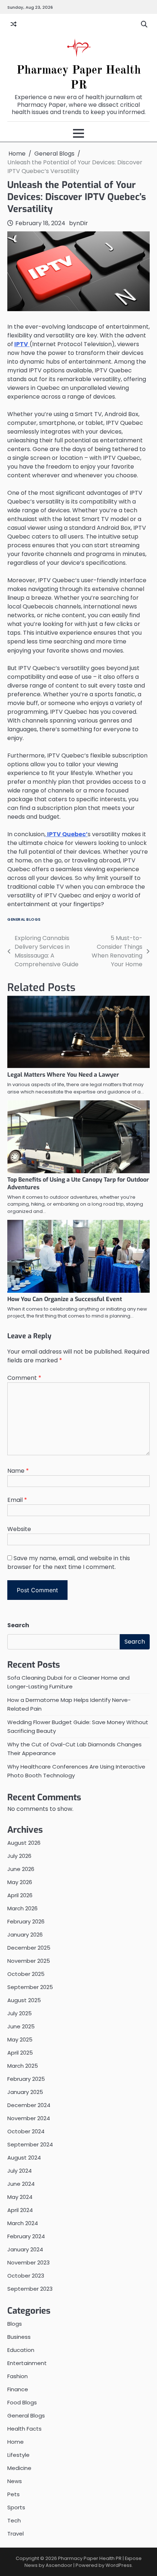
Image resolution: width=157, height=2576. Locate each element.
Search (18, 1625)
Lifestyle (18, 2455)
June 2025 (21, 2026)
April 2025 (20, 2053)
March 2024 (23, 2223)
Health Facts (24, 2429)
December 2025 (29, 1948)
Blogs (15, 2324)
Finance (18, 2389)
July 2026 (19, 1856)
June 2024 (21, 2184)
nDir (82, 223)
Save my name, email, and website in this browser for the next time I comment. (69, 1563)
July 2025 (20, 2013)
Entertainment (27, 2363)
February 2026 (26, 1921)
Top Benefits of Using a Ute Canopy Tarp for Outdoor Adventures (78, 1183)
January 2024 (25, 2249)
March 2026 (22, 1908)
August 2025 (24, 2000)
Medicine (19, 2468)
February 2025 (26, 2079)
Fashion (18, 2376)
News (15, 2481)
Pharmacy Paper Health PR (90, 2558)
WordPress (119, 2565)
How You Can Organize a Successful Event (65, 1299)
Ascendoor (59, 2565)
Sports (16, 2507)
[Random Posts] (14, 24)
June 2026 (21, 1869)
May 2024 (20, 2197)
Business (19, 2337)
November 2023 (28, 2262)
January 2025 (25, 2092)
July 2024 (20, 2171)
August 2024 (24, 2158)
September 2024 (30, 2144)
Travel (16, 2534)
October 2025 (26, 1974)
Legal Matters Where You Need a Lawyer (63, 1075)
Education (21, 2350)
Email (17, 1500)
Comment (24, 1378)
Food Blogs (22, 2402)
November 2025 (29, 1961)
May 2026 (20, 1882)
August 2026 (24, 1843)
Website (19, 1529)
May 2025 (20, 2039)
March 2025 (23, 2066)
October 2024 (26, 2131)
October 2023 (26, 2276)
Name (18, 1471)
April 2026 (20, 1895)
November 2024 (29, 2118)
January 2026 (25, 1935)
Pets (14, 2494)
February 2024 (26, 2236)
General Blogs (24, 919)
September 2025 (30, 1987)
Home (16, 2442)
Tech (14, 2520)
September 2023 (30, 2289)
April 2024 (20, 2210)
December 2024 (29, 2105)
